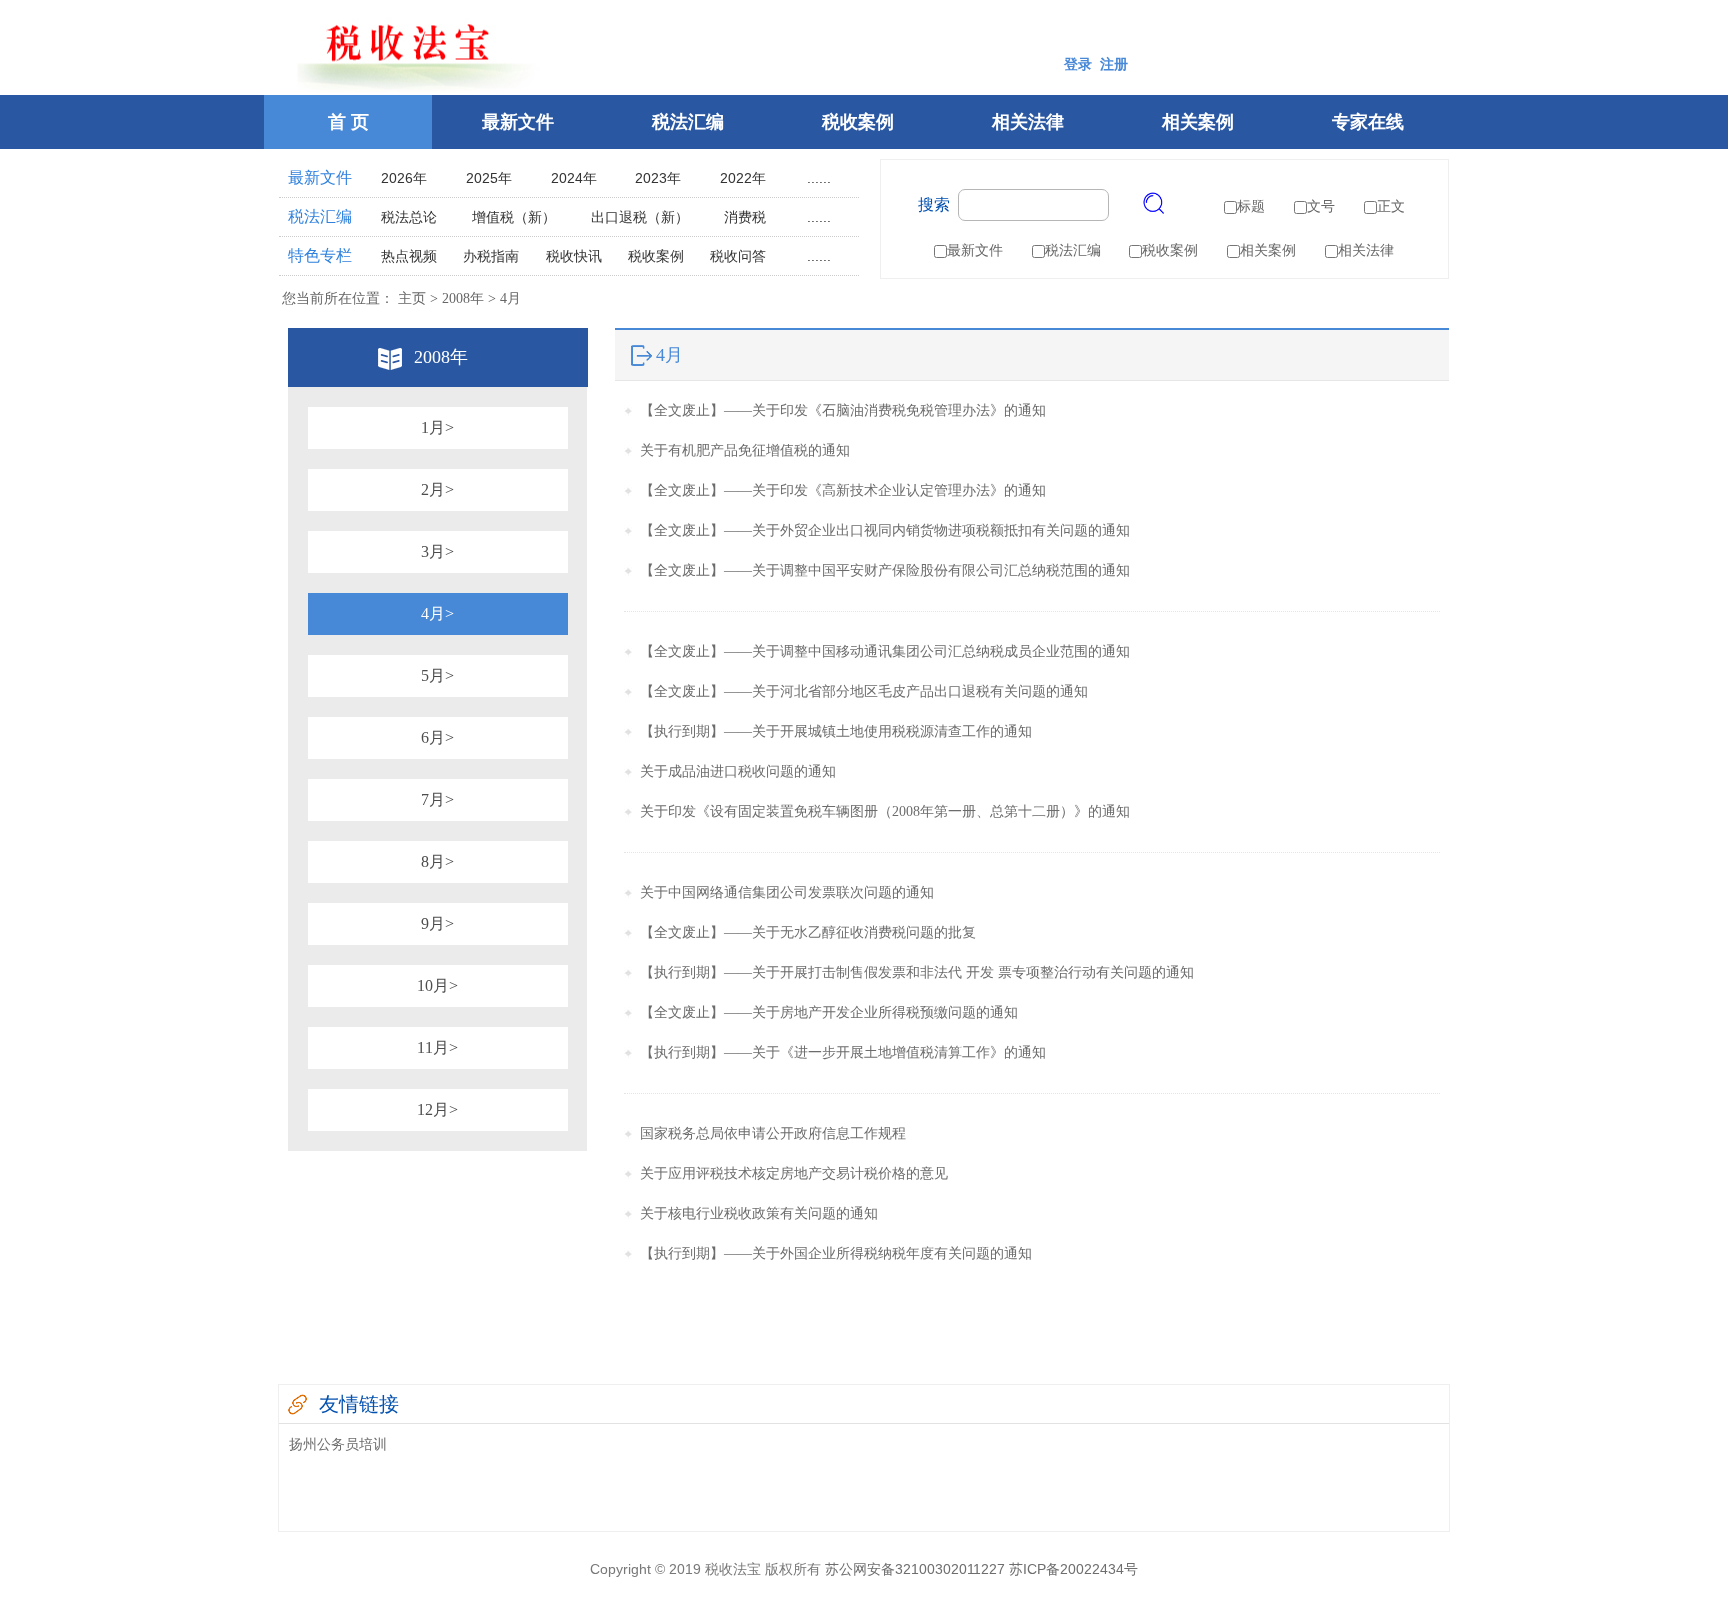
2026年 (404, 178)
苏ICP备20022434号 (1073, 1569)
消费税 (745, 217)
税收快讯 (574, 256)
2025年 (489, 178)
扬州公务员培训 (338, 1444)
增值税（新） (514, 217)
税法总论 (409, 217)
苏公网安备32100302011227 (915, 1569)
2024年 (574, 178)
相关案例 (1198, 122)
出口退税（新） (640, 217)
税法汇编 (688, 122)
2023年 (658, 178)
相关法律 (1028, 122)
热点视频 (409, 256)
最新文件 (518, 122)
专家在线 (1368, 122)
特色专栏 (320, 255)
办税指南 (491, 256)
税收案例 (858, 122)
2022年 (743, 178)
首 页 (348, 122)
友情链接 (359, 1404)
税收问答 (738, 256)
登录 (1078, 64)
